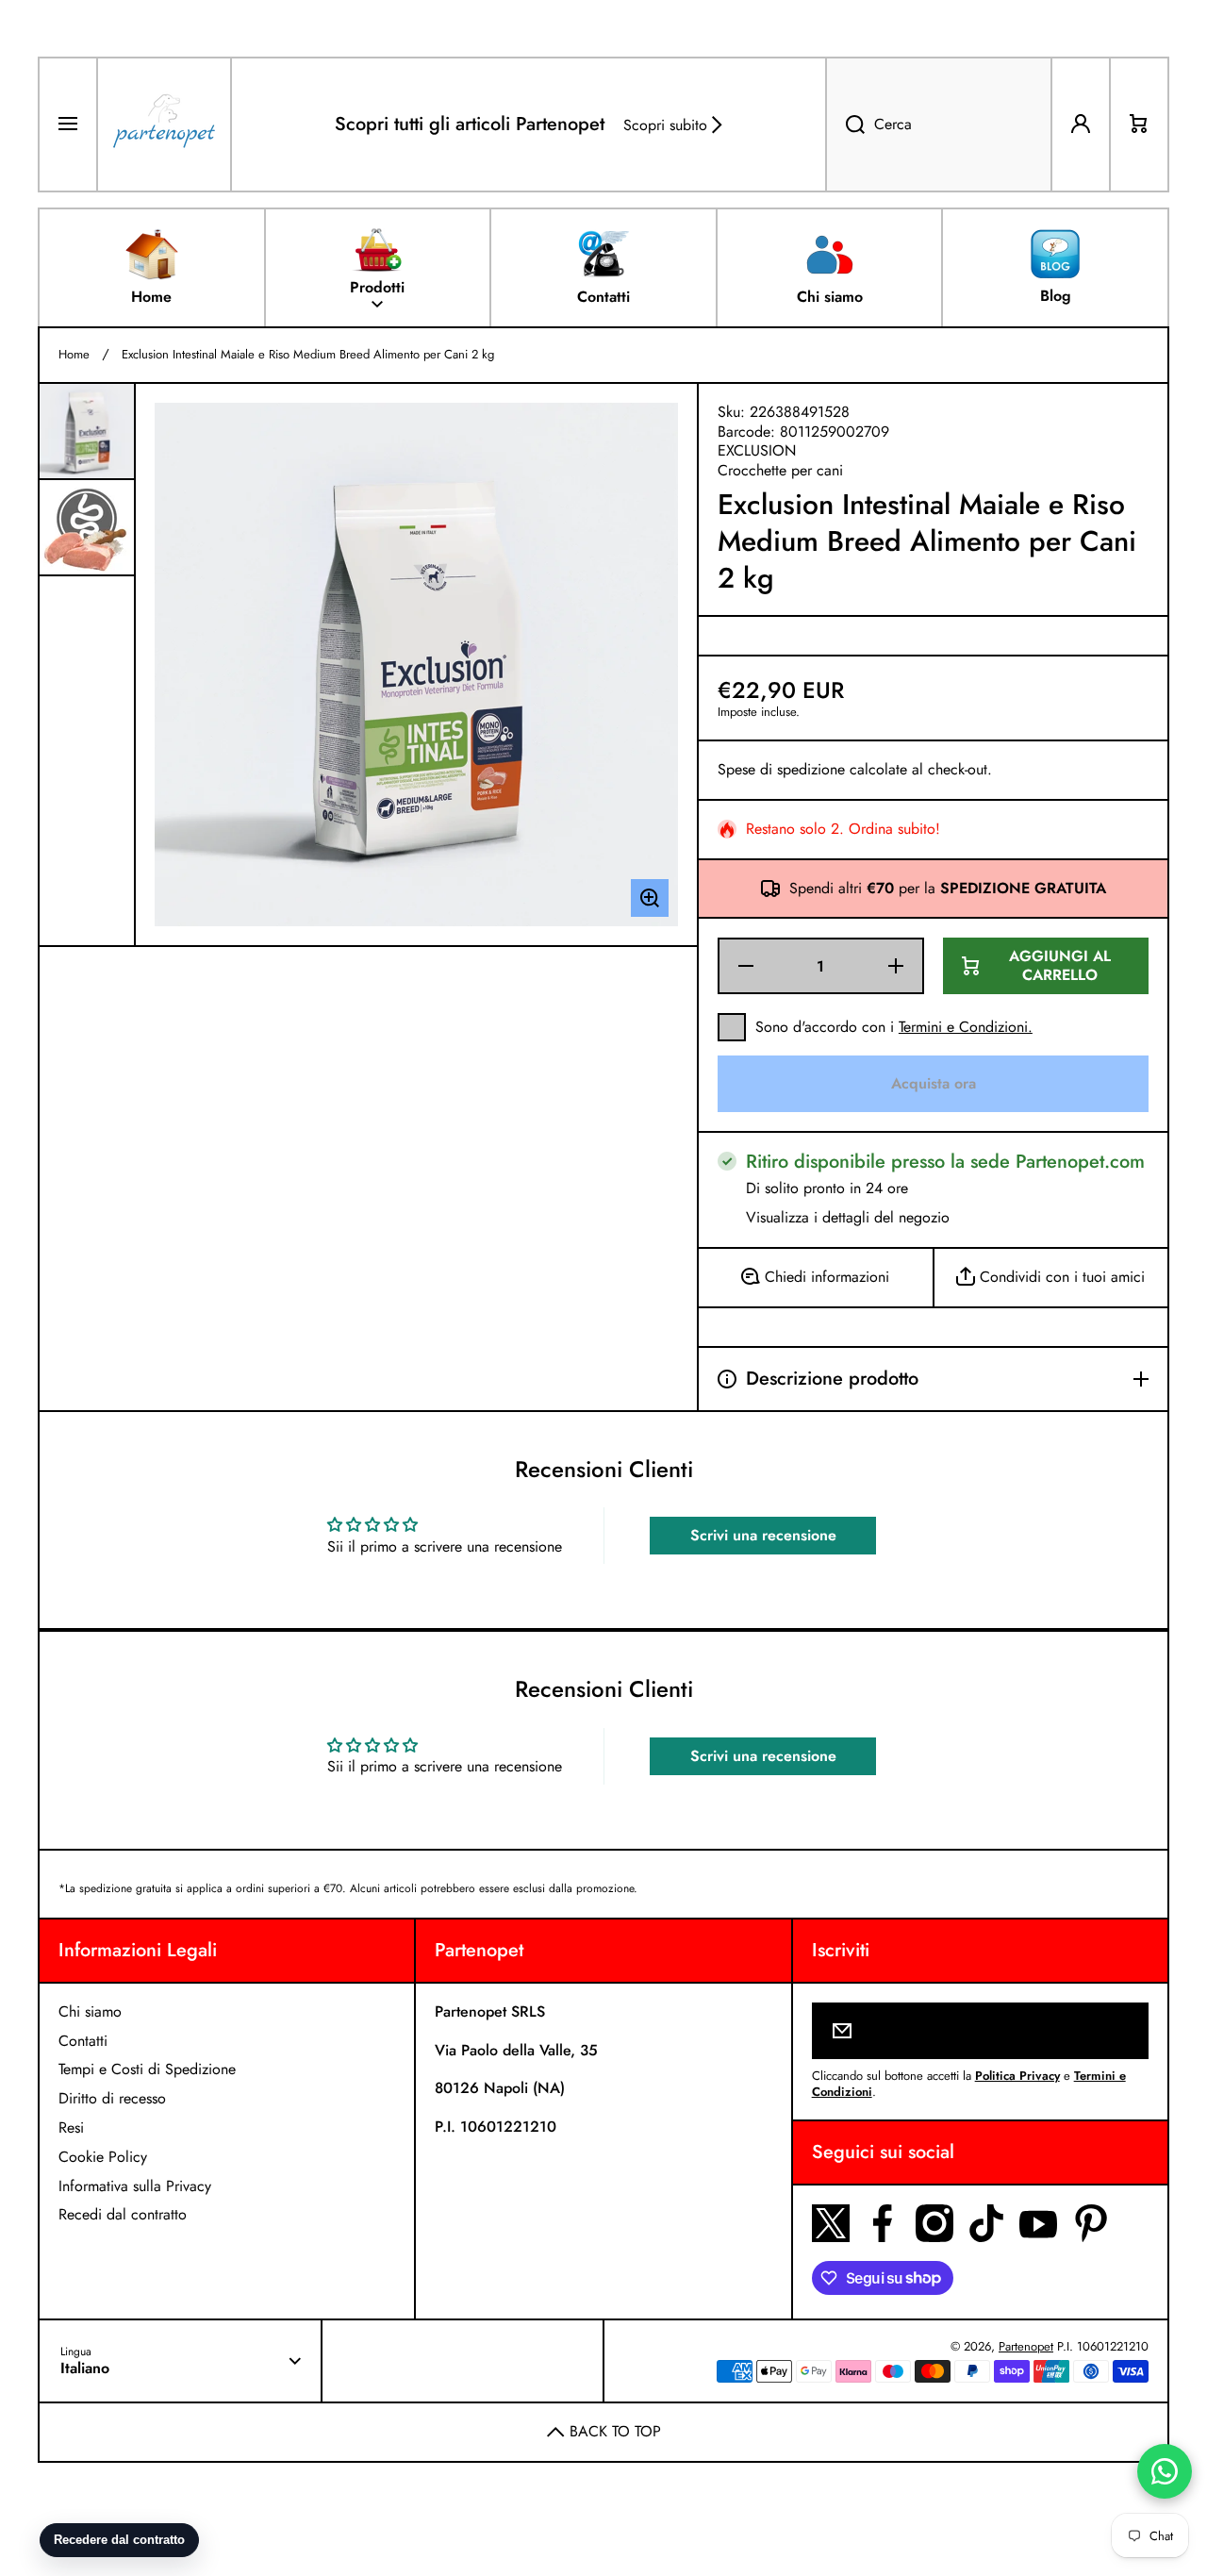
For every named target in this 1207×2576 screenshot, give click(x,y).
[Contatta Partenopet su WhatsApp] (1165, 2471)
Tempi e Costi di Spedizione (147, 2069)
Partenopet (1026, 2346)
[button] (1139, 125)
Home (74, 355)
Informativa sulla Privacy (135, 2186)
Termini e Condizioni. (966, 1027)
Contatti (83, 2041)
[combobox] (939, 125)
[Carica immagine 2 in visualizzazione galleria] (87, 527)
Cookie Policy (103, 2157)
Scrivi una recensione (763, 1535)
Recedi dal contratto (123, 2214)
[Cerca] (845, 125)
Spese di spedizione (781, 770)
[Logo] (164, 125)
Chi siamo (90, 2011)
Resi (71, 2127)
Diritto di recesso (112, 2098)
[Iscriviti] (1122, 2031)
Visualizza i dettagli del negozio (848, 1218)
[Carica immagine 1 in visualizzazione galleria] (87, 431)
